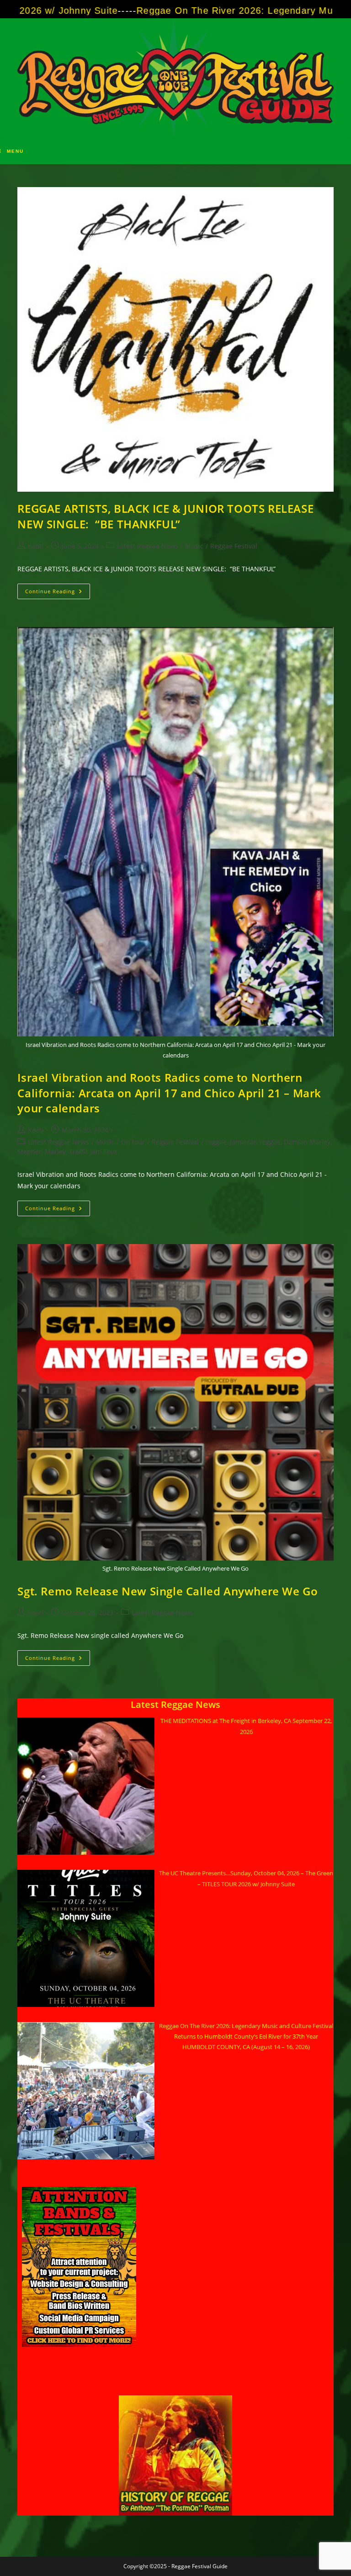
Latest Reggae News (148, 546)
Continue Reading (58, 593)
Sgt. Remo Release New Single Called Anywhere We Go (168, 1591)
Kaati (36, 546)
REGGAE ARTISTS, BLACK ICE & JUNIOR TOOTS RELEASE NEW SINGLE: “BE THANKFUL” (165, 516)
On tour (133, 1142)
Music (194, 546)
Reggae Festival (234, 546)
